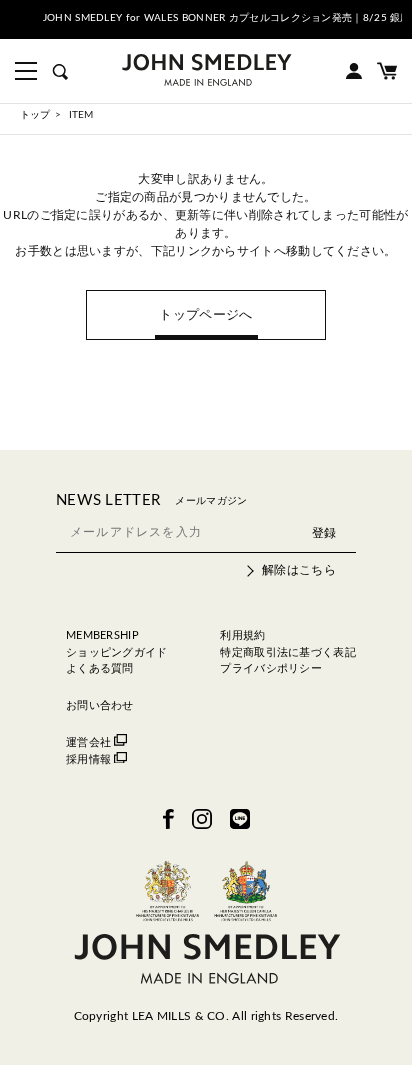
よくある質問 (100, 668)
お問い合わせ (100, 705)
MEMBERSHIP (102, 635)
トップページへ (205, 315)
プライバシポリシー (271, 668)
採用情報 (88, 759)
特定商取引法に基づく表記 (288, 652)
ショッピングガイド (117, 652)
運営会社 (88, 742)
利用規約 (242, 635)
